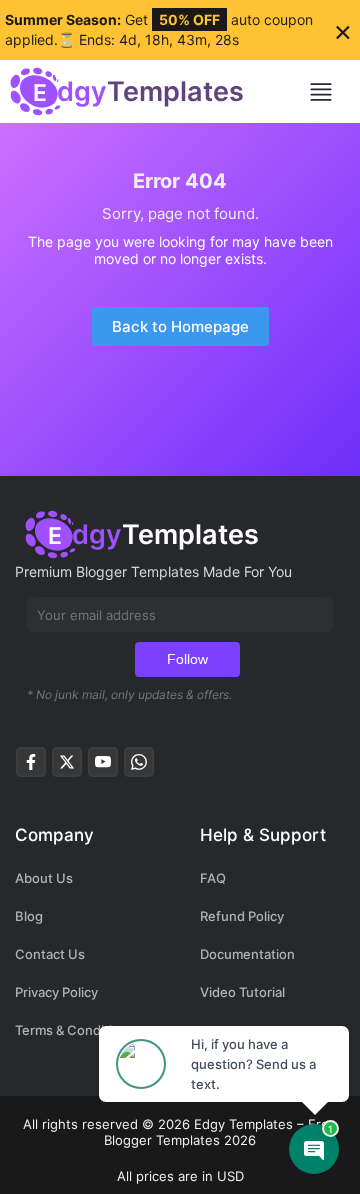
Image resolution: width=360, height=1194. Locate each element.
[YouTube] (103, 767)
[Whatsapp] (139, 767)
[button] (328, 92)
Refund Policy (242, 916)
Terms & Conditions (75, 1030)
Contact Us (50, 954)
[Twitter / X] (67, 767)
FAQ (213, 878)
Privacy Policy (56, 992)
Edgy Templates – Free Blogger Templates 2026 (220, 1132)
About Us (44, 878)
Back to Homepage (180, 326)
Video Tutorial (242, 992)
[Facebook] (31, 767)
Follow (187, 659)
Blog (29, 916)
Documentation (247, 954)
